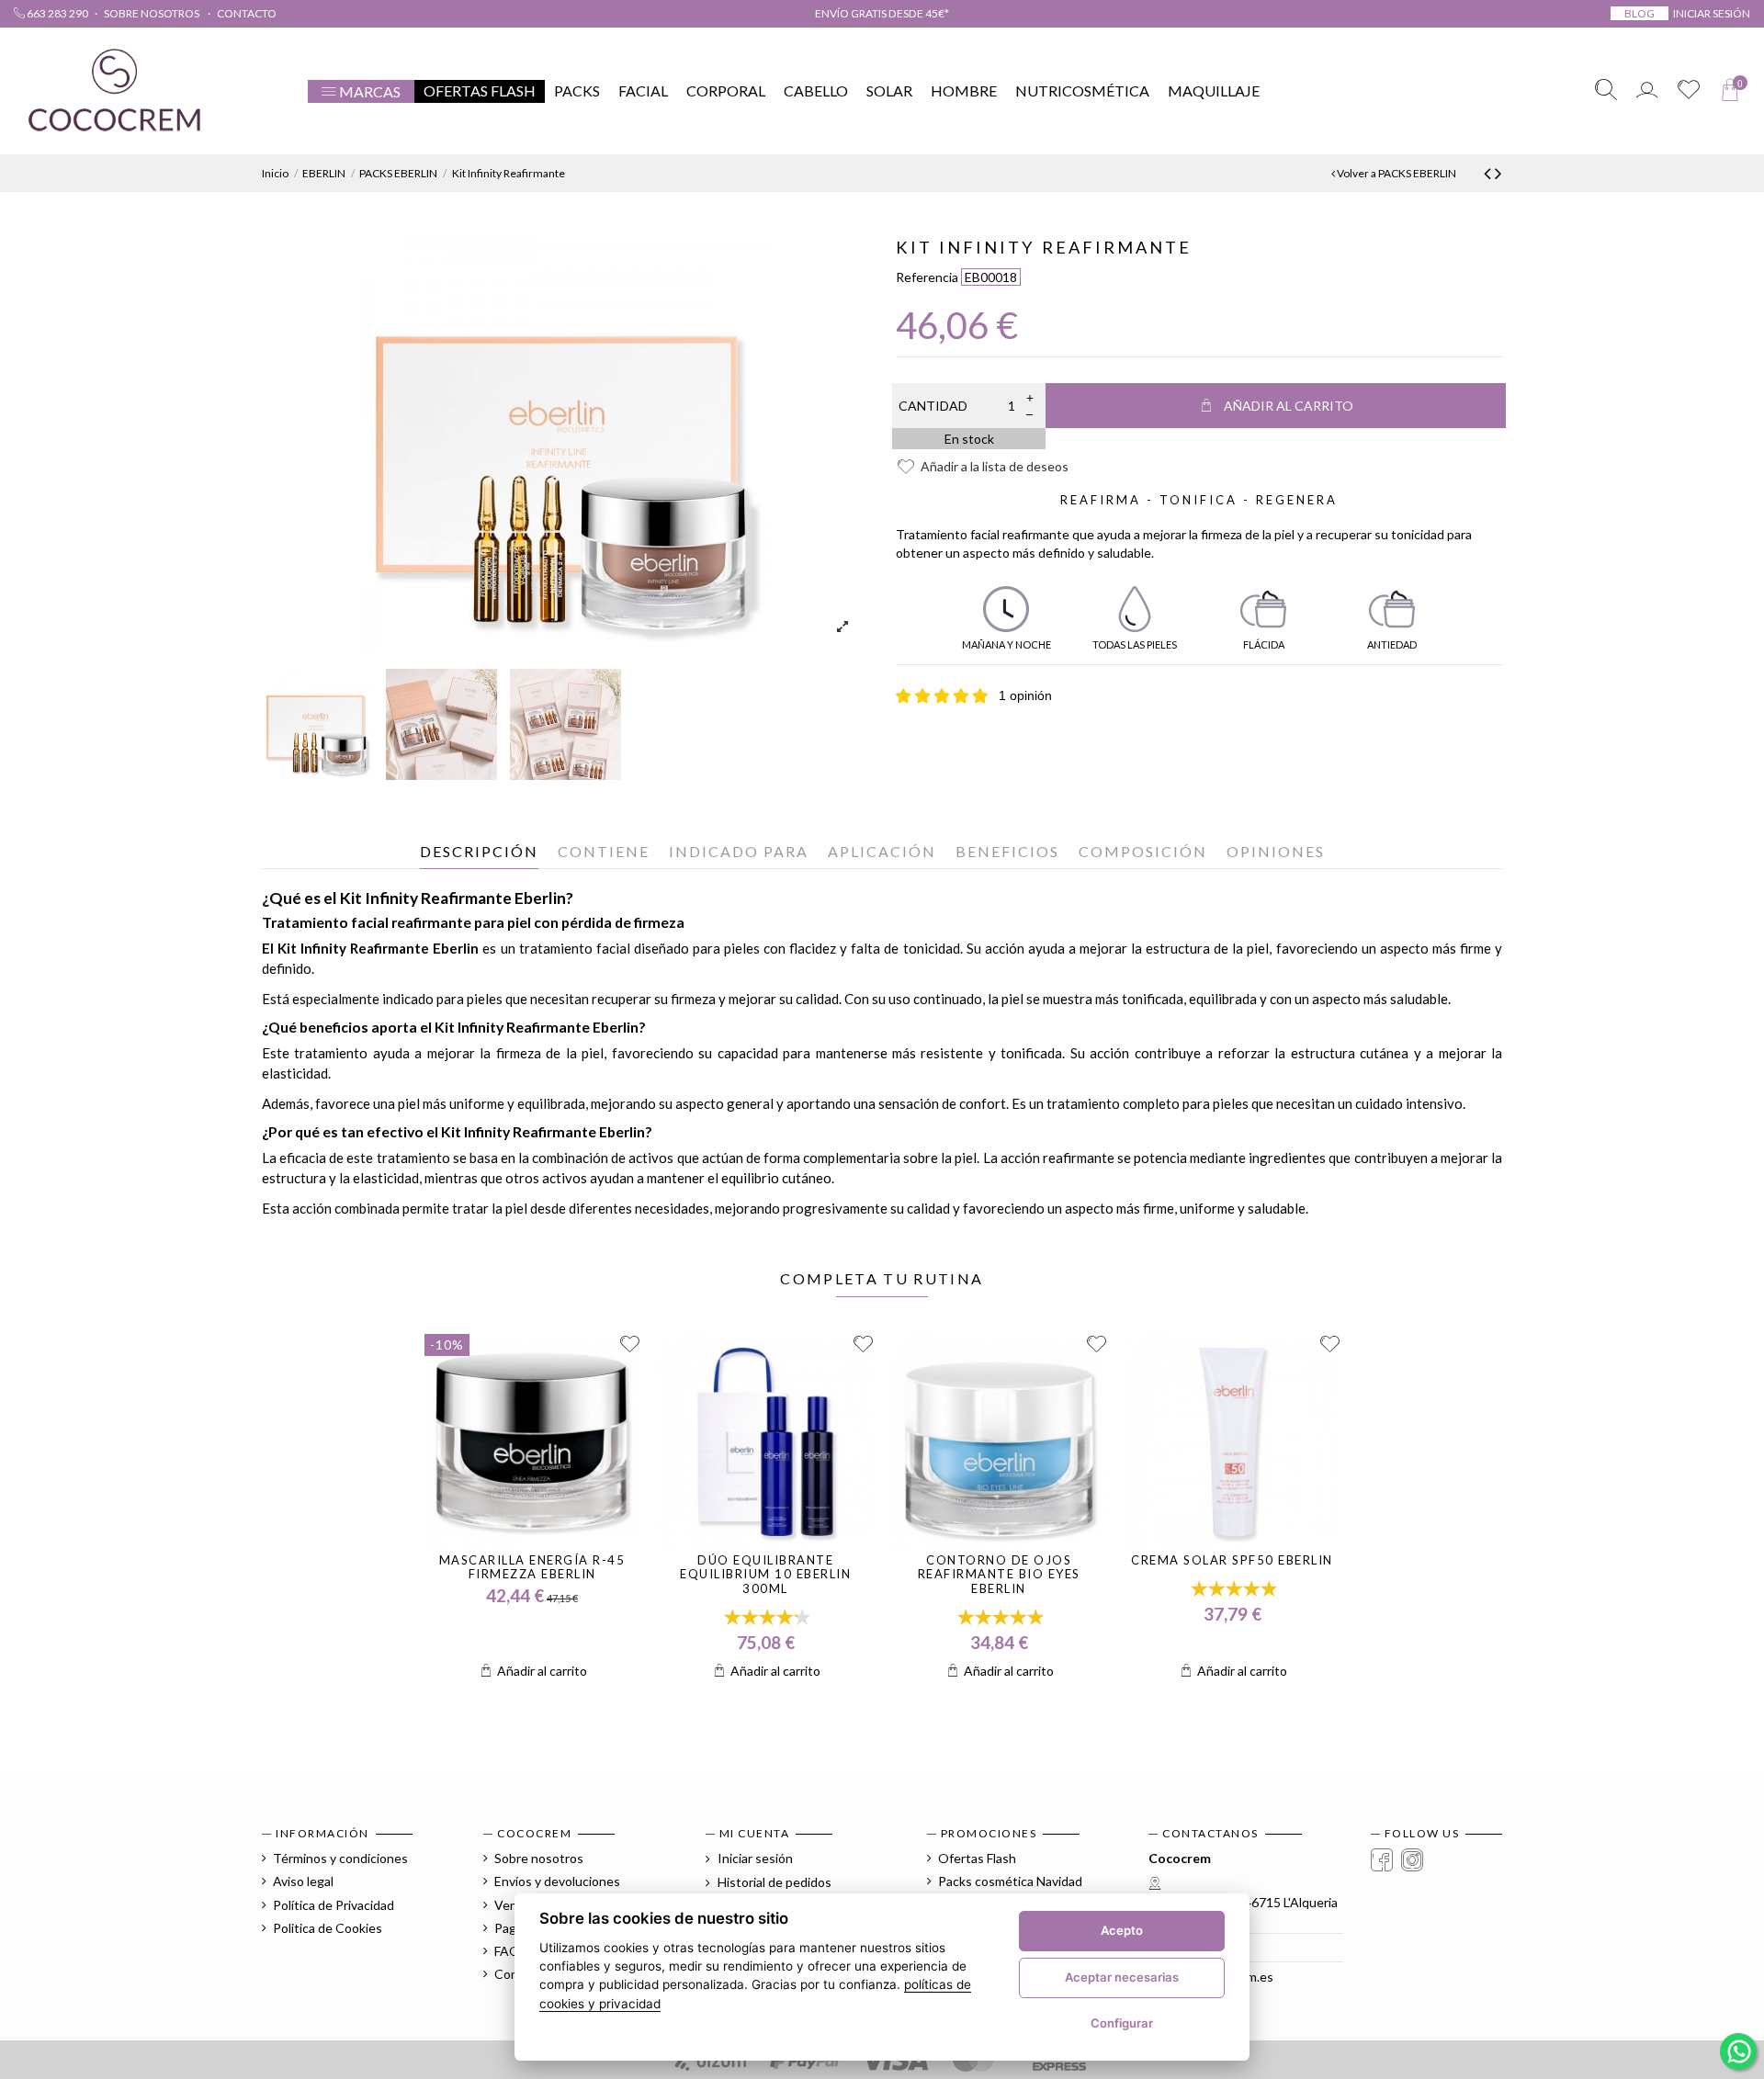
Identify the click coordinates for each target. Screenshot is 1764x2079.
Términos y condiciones (340, 1858)
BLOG (1640, 13)
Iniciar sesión (754, 1858)
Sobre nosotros (153, 13)
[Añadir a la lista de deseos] (630, 1345)
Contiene (604, 851)
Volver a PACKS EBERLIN (1396, 173)
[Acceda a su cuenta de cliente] (1647, 91)
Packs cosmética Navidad (1010, 1881)
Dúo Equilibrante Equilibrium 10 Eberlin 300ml (765, 1574)
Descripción (479, 851)
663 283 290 (57, 13)
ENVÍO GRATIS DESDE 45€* (882, 13)
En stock (969, 439)
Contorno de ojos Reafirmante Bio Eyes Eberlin (999, 1574)
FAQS (511, 1951)
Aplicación (882, 851)
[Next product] (1498, 172)
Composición (1143, 851)
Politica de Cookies (328, 1928)
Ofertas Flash (977, 1858)
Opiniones (1276, 851)
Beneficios (1007, 851)
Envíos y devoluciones (557, 1881)
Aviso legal (303, 1881)
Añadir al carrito (1289, 406)
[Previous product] (1489, 172)
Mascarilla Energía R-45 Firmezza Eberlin (532, 1567)
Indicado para (739, 851)
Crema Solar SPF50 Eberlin (1232, 1560)
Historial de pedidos (773, 1882)
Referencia (927, 277)
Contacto (247, 13)
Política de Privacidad (334, 1905)
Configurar (1122, 2023)
